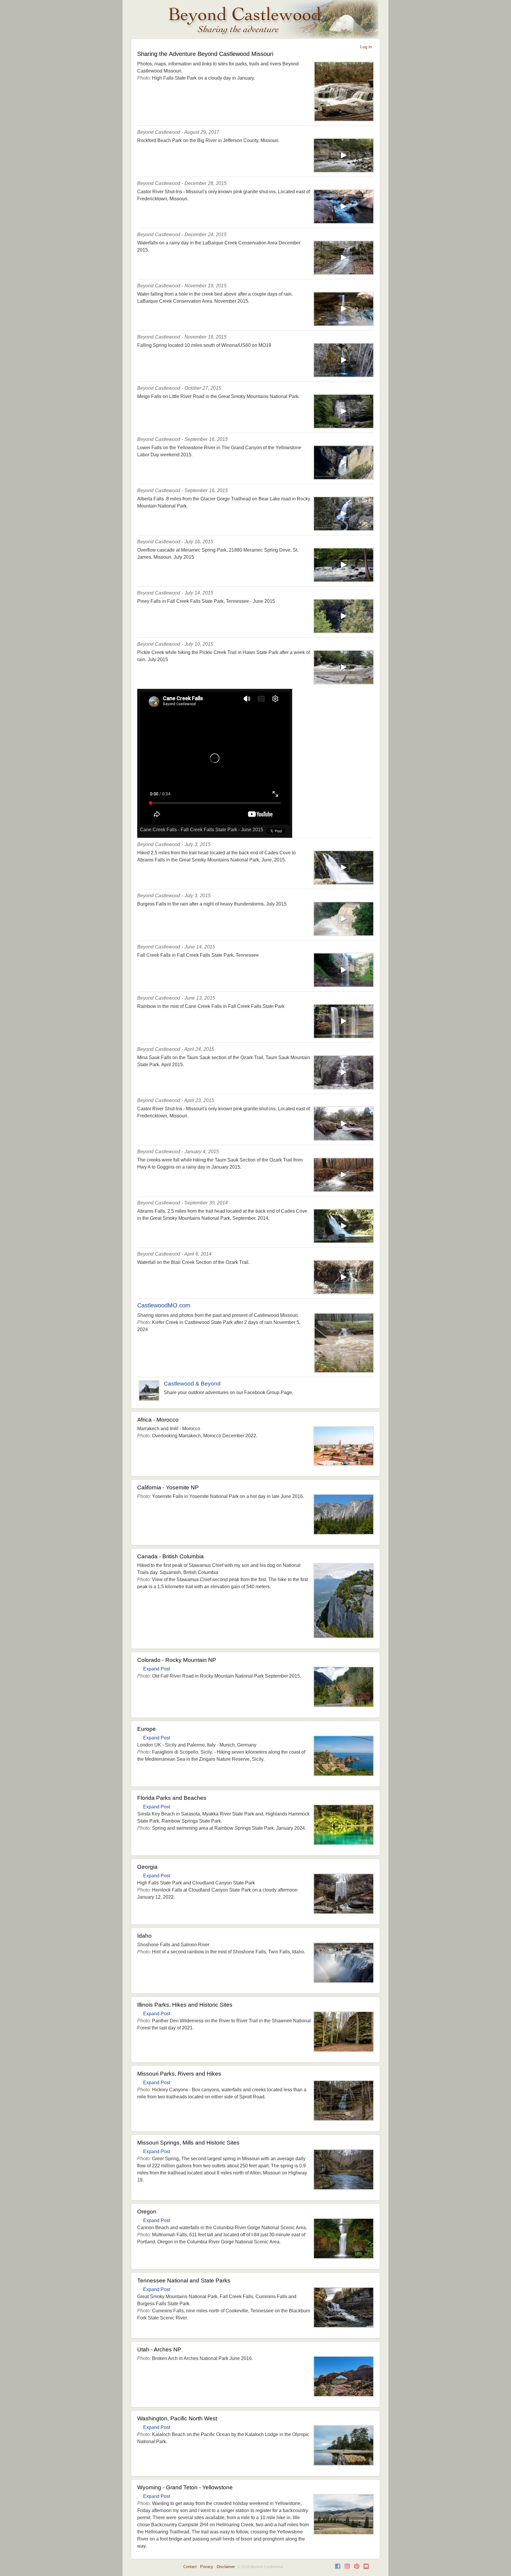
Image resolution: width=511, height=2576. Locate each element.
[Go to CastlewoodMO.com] (344, 1371)
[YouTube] (366, 2568)
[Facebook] (338, 2568)
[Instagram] (347, 2568)
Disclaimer (226, 2567)
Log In (366, 47)
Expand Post (157, 1669)
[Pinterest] (357, 2568)
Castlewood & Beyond (192, 1384)
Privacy (207, 2567)
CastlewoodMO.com (164, 1305)
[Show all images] (344, 119)
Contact (190, 2567)
